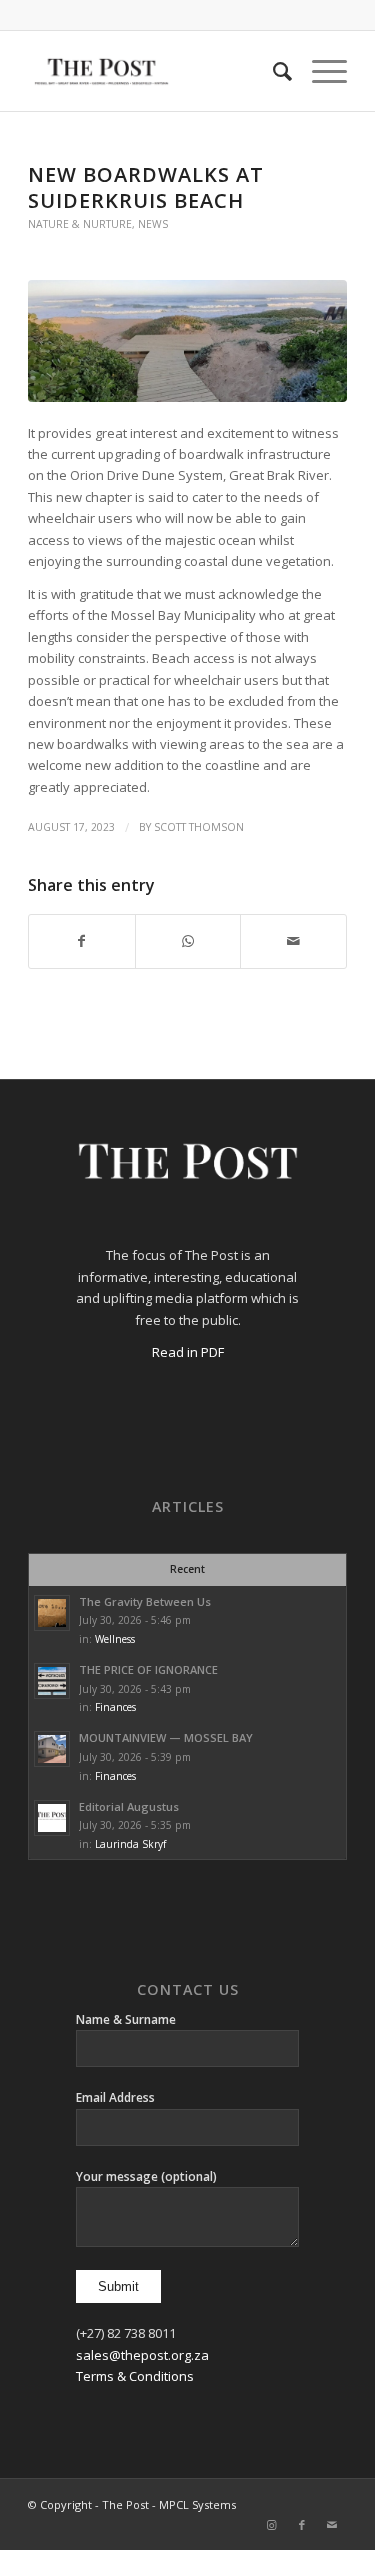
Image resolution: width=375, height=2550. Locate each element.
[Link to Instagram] (272, 2525)
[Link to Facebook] (302, 2525)
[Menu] (319, 71)
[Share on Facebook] (82, 941)
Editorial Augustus (129, 1806)
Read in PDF (188, 1352)
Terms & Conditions (135, 2376)
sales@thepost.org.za (142, 2355)
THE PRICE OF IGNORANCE (148, 1669)
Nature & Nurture (80, 224)
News (153, 224)
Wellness (115, 1639)
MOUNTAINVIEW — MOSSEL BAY (166, 1737)
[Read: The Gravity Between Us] (52, 1613)
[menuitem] (272, 71)
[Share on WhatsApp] (188, 941)
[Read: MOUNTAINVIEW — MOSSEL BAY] (52, 1749)
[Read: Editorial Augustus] (52, 1818)
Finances (115, 1707)
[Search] (272, 71)
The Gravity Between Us (145, 1601)
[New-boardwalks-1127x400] (187, 340)
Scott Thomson (199, 827)
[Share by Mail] (293, 941)
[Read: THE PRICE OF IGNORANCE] (52, 1681)
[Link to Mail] (332, 2525)
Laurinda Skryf (130, 1844)
